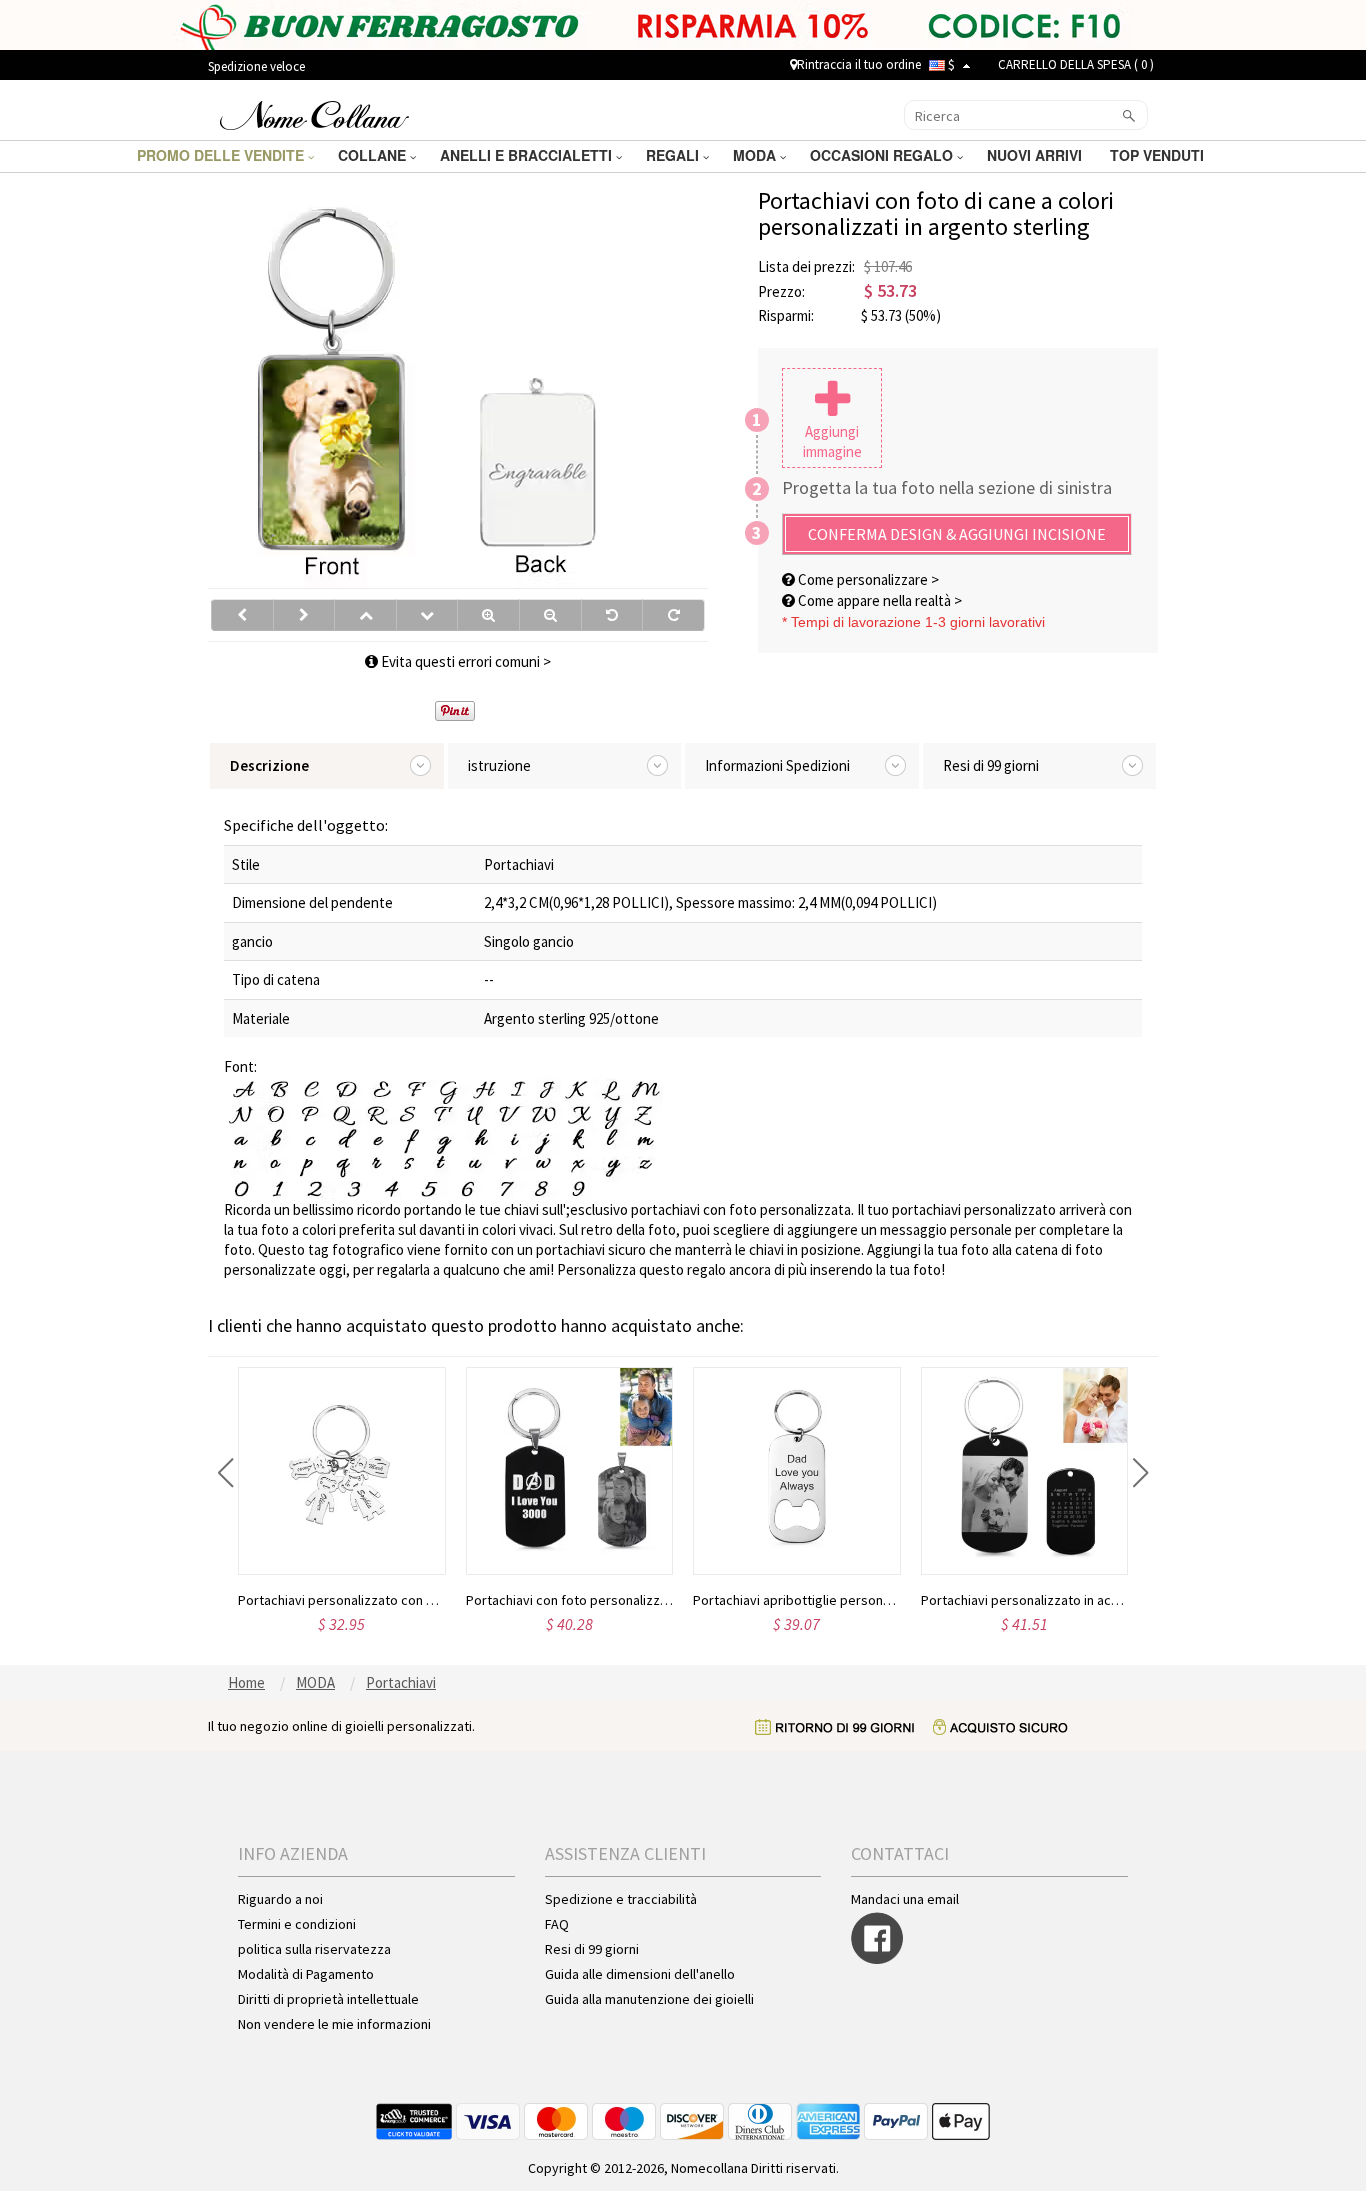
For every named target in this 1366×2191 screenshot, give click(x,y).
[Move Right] (304, 615)
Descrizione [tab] (269, 765)
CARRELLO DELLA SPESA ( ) (1076, 64)
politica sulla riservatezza (314, 1949)
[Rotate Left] (612, 615)
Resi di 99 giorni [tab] (991, 765)
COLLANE (374, 155)
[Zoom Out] (550, 615)
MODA (756, 155)
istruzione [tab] (499, 765)
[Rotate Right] (673, 615)
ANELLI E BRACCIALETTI (528, 155)
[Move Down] (427, 615)
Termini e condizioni (297, 1924)
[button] (225, 1473)
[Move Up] (365, 615)
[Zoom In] (488, 615)
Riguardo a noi (280, 1899)
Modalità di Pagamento (306, 1974)
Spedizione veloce (256, 66)
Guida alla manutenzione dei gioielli (649, 1999)
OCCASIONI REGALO (883, 155)
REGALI (674, 155)
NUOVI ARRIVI (1036, 155)
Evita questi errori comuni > (464, 661)
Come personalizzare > (867, 579)
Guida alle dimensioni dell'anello (640, 1974)
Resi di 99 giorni (592, 1949)
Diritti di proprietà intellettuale (328, 1999)
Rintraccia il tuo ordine (859, 64)
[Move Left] (242, 615)
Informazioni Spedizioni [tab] (777, 765)
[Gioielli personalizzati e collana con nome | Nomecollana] (314, 113)
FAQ (557, 1924)
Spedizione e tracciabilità (621, 1899)
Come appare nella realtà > (878, 600)
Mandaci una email (905, 1899)
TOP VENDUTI (1159, 155)
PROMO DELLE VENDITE (222, 155)
